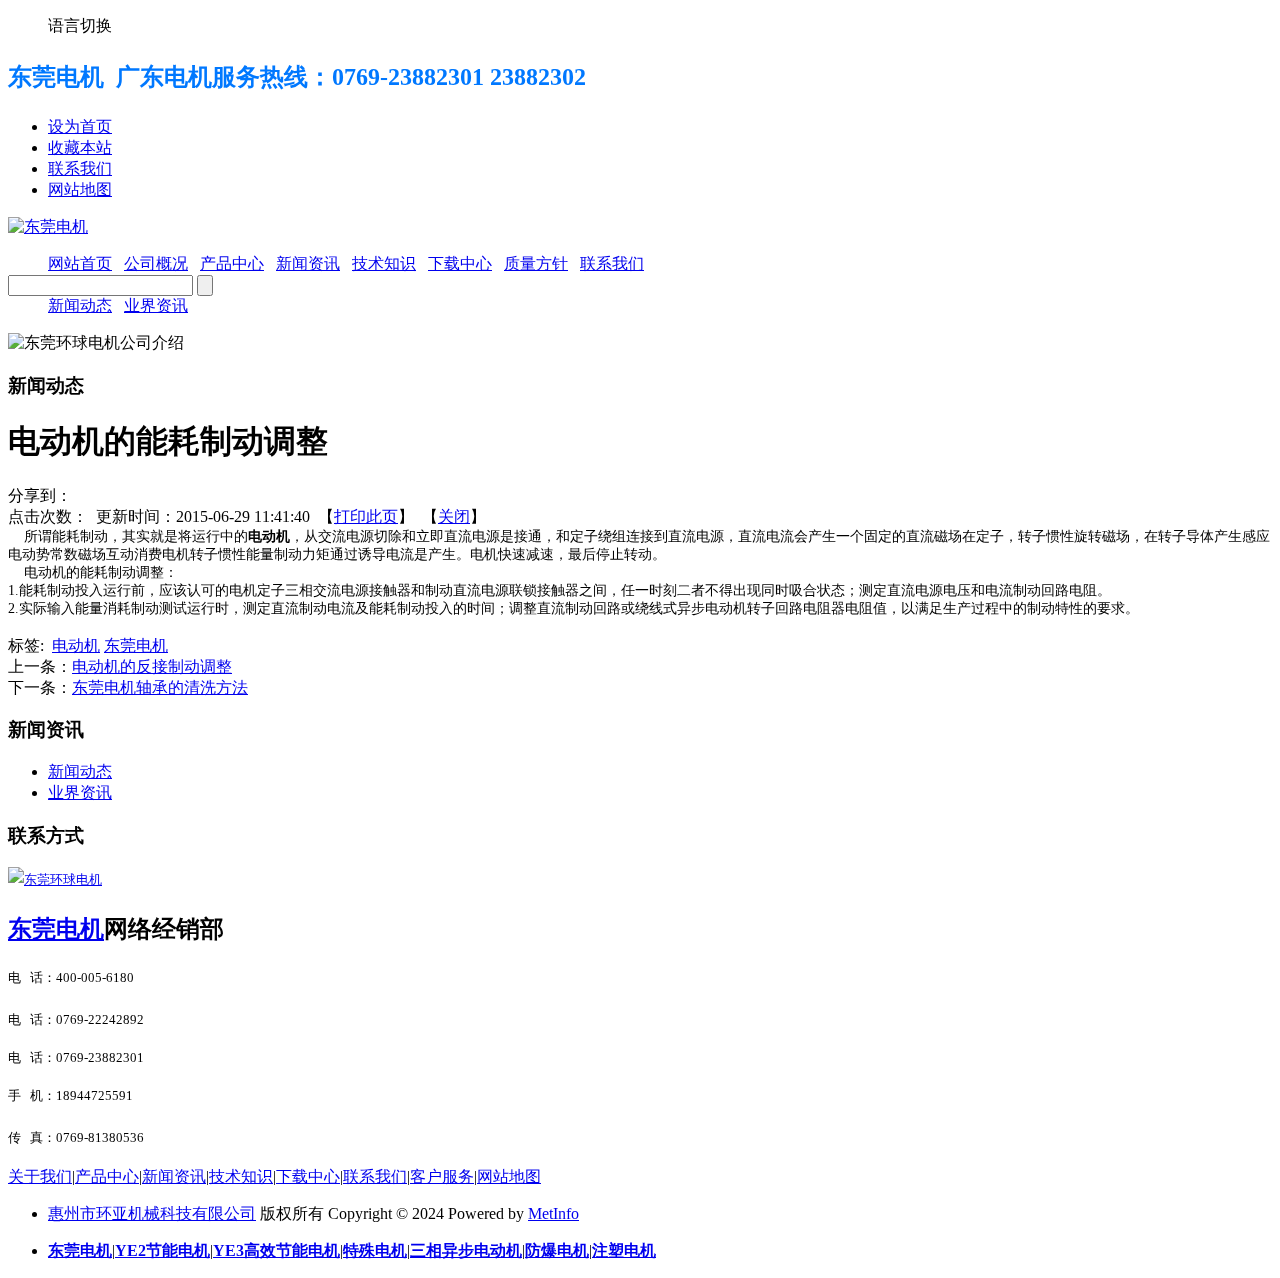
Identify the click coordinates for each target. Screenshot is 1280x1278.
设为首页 (80, 126)
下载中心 (308, 1176)
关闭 (454, 516)
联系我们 (80, 168)
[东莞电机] (48, 226)
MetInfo (553, 1213)
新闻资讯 (174, 1176)
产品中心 (107, 1176)
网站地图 (80, 189)
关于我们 (40, 1176)
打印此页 (366, 516)
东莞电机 (136, 645)
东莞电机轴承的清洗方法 (160, 687)
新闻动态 (80, 305)
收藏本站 (80, 147)
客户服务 (442, 1176)
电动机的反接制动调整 (152, 666)
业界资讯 (156, 305)
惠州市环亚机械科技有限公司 (152, 1213)
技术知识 (241, 1176)
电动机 (76, 645)
